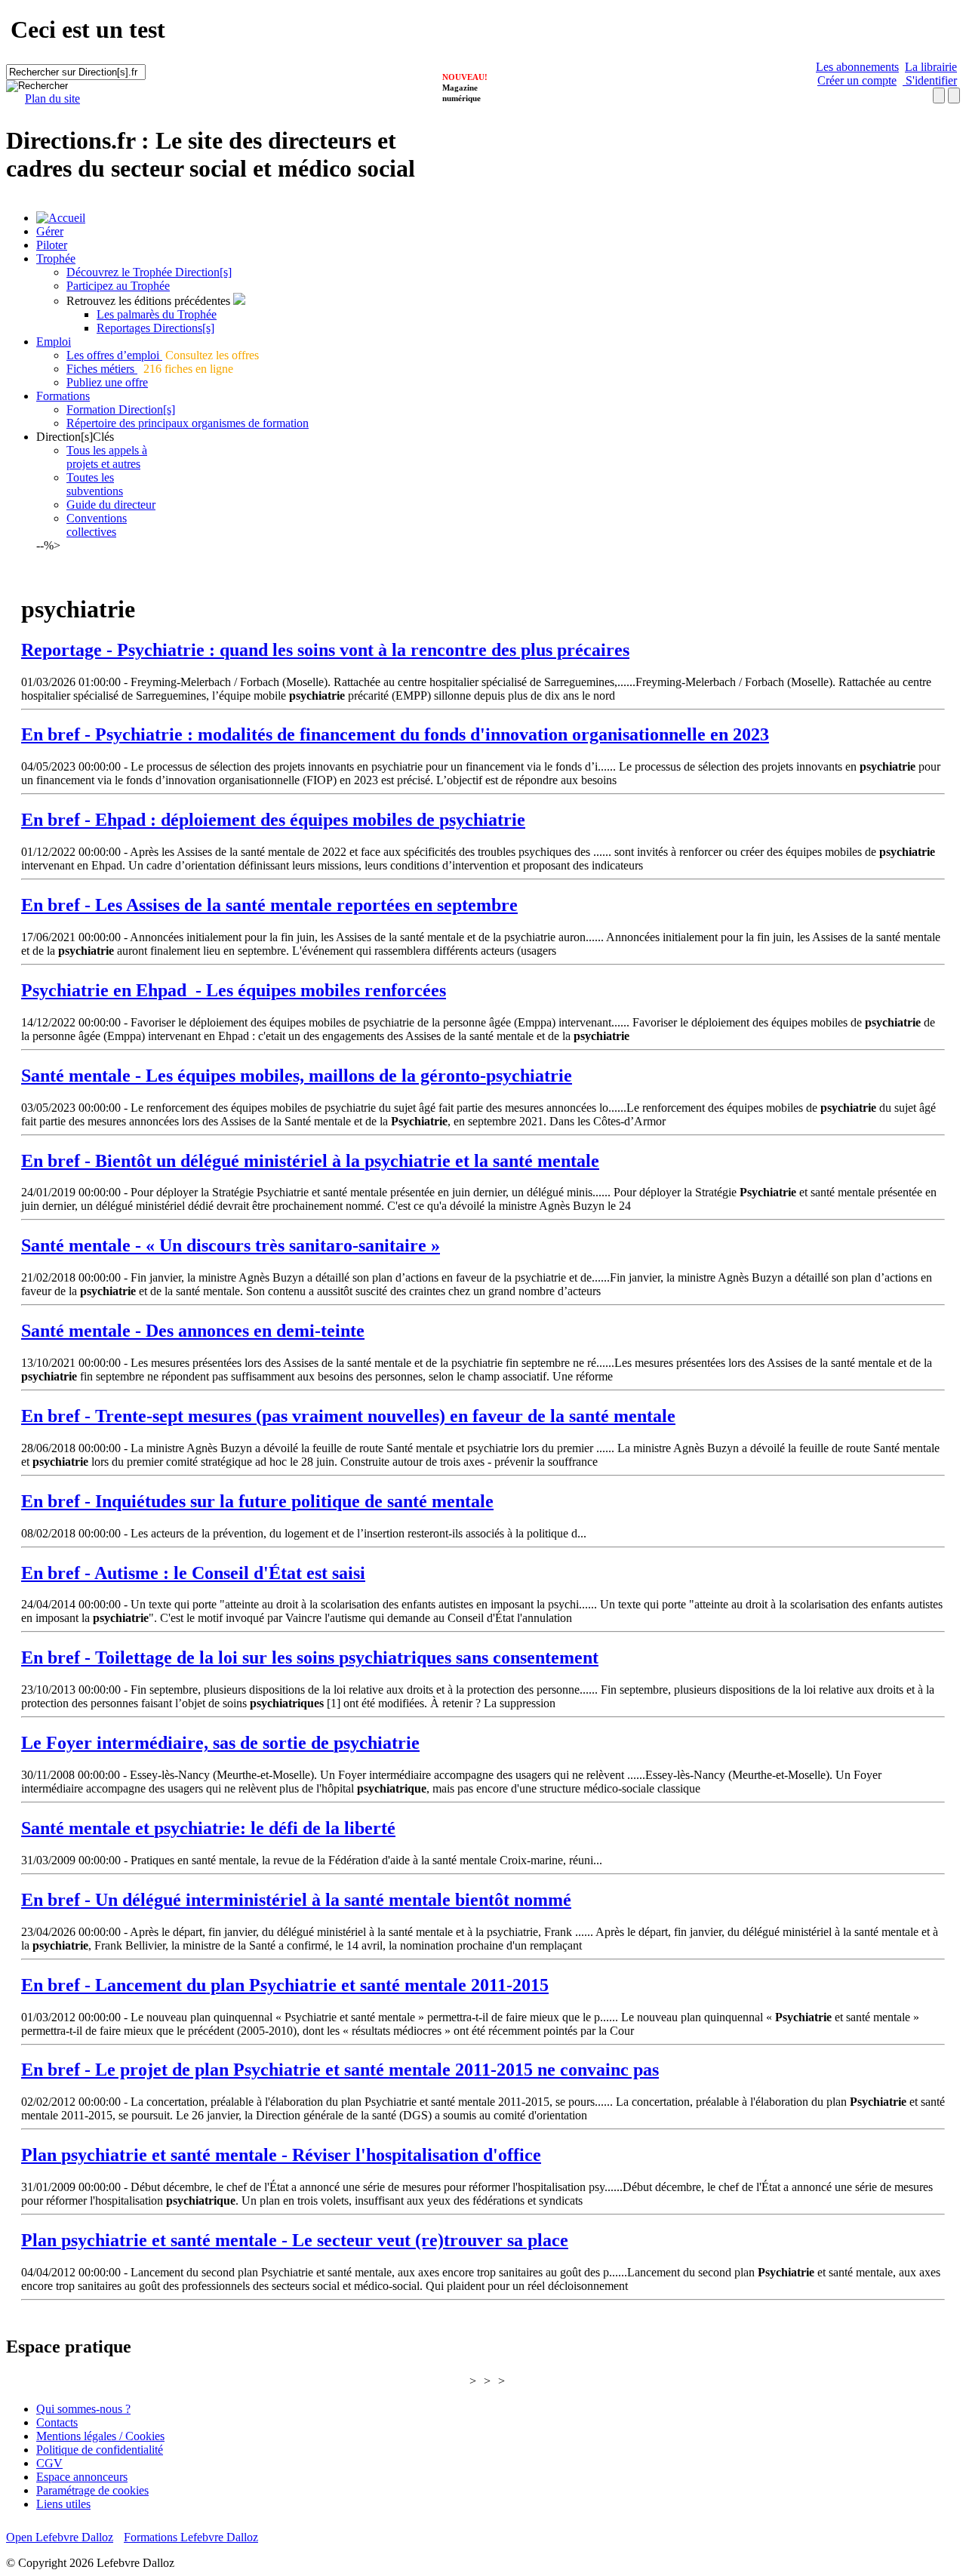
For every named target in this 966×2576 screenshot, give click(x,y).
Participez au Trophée (118, 286)
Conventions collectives (97, 525)
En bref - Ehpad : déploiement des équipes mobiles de (273, 820)
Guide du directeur (111, 505)
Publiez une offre (107, 382)
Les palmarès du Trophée (157, 314)
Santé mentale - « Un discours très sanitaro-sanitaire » (231, 1245)
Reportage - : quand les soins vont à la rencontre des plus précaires (325, 650)
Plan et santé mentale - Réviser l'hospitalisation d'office (281, 2155)
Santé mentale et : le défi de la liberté (208, 1828)
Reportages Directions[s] (155, 328)
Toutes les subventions (95, 484)
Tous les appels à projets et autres (107, 457)
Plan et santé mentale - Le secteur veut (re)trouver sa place (295, 2240)
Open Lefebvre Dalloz (60, 2537)
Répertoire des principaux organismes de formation (188, 423)
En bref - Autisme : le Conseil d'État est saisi (193, 1573)
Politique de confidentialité (100, 2450)
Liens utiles (63, 2504)
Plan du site (52, 98)
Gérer (50, 231)
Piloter (52, 245)
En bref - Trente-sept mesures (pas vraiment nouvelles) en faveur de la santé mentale (348, 1416)
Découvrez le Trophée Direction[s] (149, 272)
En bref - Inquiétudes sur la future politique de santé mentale (257, 1501)
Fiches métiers (102, 369)
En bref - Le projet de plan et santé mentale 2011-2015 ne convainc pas (340, 2070)
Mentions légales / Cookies (100, 2436)
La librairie (931, 67)
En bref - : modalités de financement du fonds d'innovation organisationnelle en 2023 (395, 734)
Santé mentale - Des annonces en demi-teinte (193, 1331)
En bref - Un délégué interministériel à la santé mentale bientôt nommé (296, 1900)
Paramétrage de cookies (92, 2490)
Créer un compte (857, 80)
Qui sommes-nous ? (83, 2409)
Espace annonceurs (82, 2477)
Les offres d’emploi (114, 355)
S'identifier (930, 80)
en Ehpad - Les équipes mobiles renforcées (234, 990)
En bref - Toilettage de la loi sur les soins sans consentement (310, 1657)
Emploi (54, 342)
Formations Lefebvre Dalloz (191, 2537)
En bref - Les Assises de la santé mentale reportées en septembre (269, 905)
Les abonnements (857, 67)
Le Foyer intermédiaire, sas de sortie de (220, 1743)
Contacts (57, 2422)
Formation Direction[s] (121, 409)
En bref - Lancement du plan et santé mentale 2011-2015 (285, 1985)
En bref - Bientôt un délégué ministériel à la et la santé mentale (310, 1161)
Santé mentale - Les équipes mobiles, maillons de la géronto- (297, 1076)
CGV (49, 2463)
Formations (63, 396)
